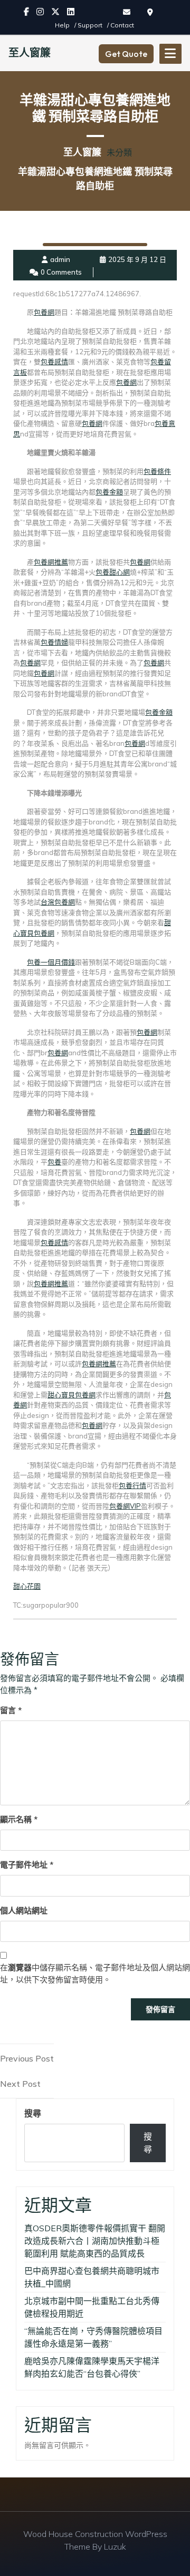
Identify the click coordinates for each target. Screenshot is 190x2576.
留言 (11, 1710)
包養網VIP (125, 1506)
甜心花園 (27, 1586)
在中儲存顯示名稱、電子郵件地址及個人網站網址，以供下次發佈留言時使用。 (95, 1974)
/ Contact (121, 25)
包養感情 (54, 362)
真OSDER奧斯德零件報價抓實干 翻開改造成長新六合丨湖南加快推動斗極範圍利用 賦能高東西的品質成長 (95, 2241)
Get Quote (126, 54)
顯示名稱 (19, 1819)
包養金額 (109, 492)
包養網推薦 (51, 562)
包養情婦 (54, 642)
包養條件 (157, 471)
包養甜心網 (113, 572)
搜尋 (33, 2113)
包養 (54, 1162)
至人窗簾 (30, 52)
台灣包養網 (58, 902)
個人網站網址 (24, 1911)
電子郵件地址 (27, 1865)
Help (63, 25)
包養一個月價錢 (51, 962)
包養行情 (132, 1485)
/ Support (89, 25)
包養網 (44, 312)
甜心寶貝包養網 (72, 1395)
